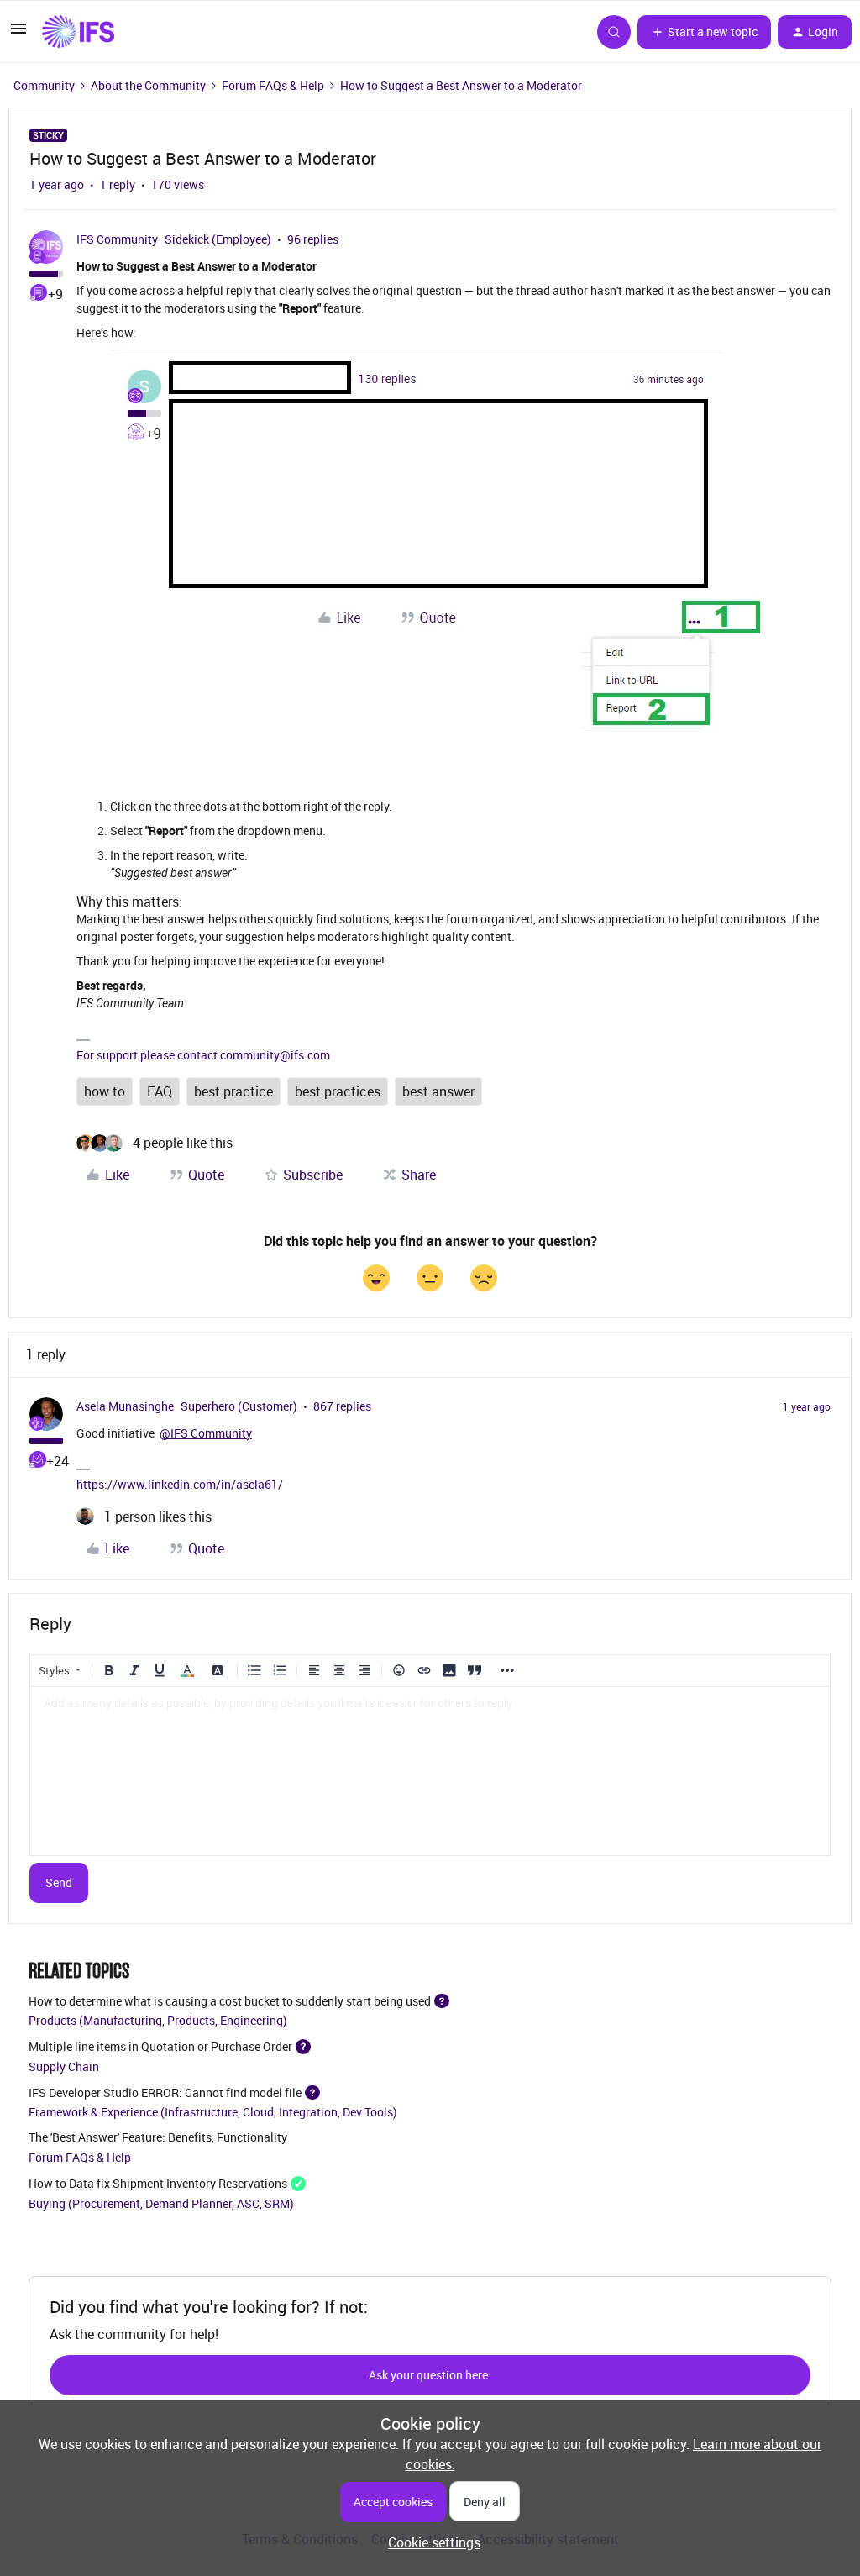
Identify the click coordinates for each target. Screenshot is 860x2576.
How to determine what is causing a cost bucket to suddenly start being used (230, 2000)
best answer (438, 1091)
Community (44, 85)
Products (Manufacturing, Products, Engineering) (158, 2020)
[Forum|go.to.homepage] (78, 32)
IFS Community (117, 239)
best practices (338, 1091)
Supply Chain (64, 2066)
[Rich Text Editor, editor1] (430, 1771)
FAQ (160, 1091)
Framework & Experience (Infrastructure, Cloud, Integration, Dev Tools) (213, 2112)
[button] (18, 34)
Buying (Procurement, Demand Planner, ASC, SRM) (161, 2203)
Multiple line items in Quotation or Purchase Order (160, 2046)
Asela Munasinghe (125, 1406)
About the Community (148, 85)
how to (105, 1091)
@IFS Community (206, 1433)
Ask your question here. (430, 2375)
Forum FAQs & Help (273, 85)
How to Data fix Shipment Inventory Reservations (158, 2183)
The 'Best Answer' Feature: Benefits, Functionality (158, 2137)
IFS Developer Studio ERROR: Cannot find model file (165, 2092)
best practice (233, 1091)
